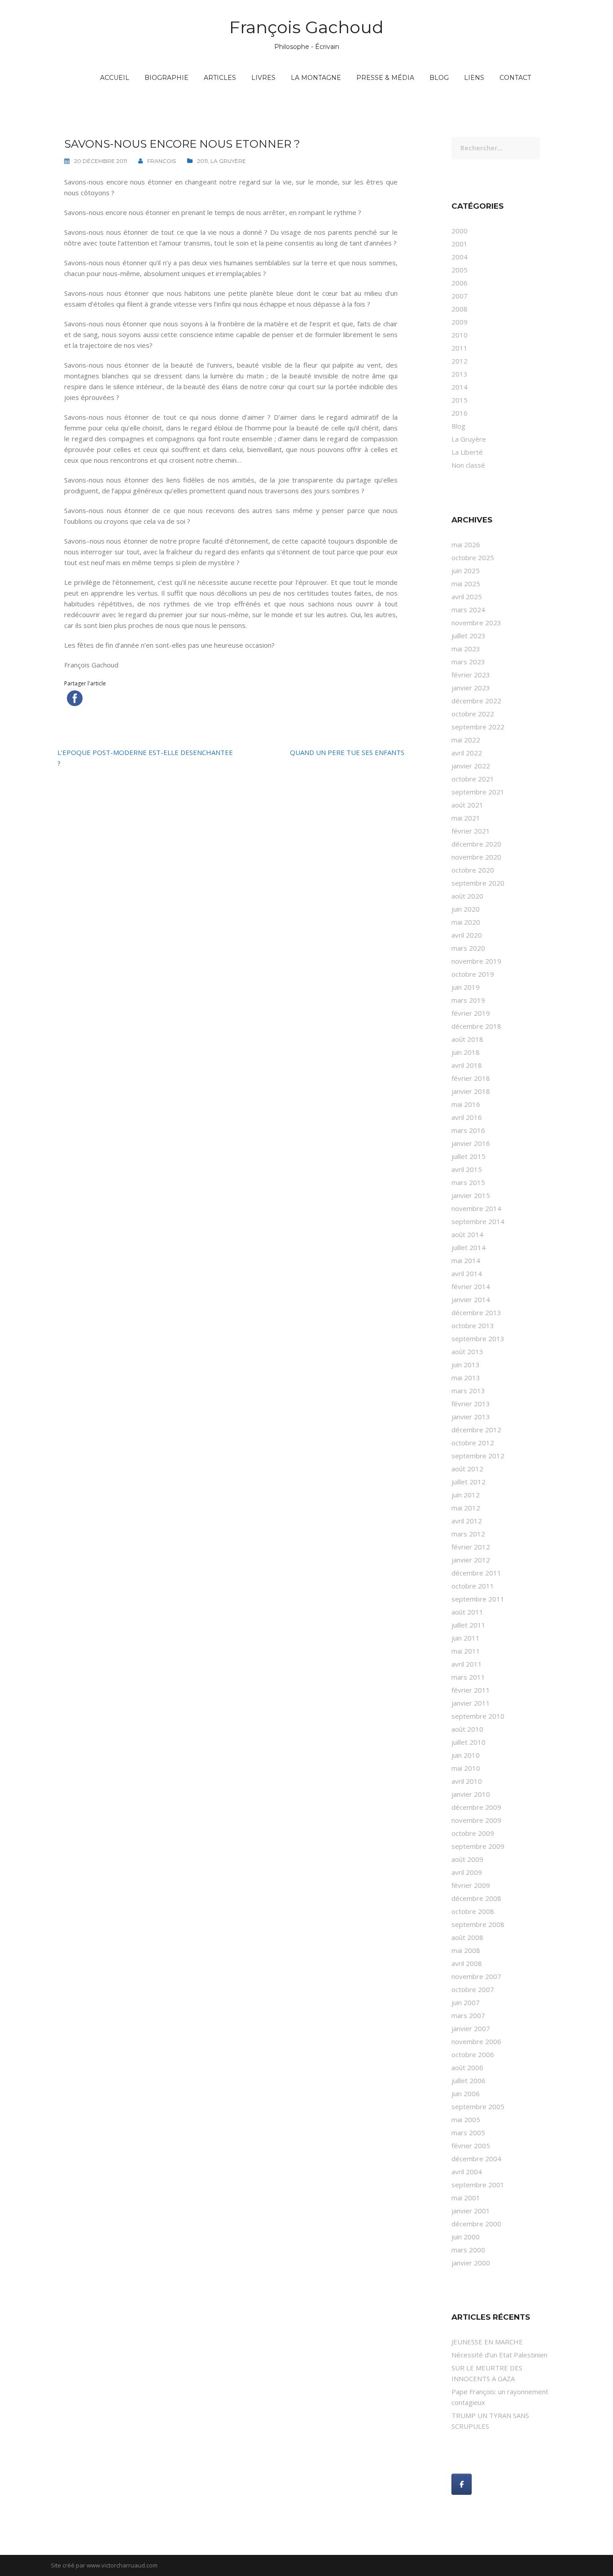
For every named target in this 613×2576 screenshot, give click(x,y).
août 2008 (467, 1937)
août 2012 (467, 1469)
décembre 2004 (476, 2159)
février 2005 (471, 2146)
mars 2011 (468, 1677)
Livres (263, 78)
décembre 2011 (476, 1573)
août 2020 (467, 896)
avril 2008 (467, 1963)
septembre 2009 (478, 1846)
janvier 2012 (471, 1560)
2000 (460, 231)
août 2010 (467, 1729)
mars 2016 (468, 1130)
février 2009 (471, 1885)
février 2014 (471, 1286)
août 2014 (467, 1234)
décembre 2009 (476, 1807)
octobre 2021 (473, 779)
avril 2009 (467, 1872)
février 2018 (471, 1078)
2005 (460, 270)
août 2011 (467, 1612)
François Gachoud (306, 27)
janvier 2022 (471, 766)
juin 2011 (466, 1638)
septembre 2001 (478, 2185)
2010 (460, 335)
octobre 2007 (473, 1989)
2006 (460, 283)
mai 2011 (466, 1651)
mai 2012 (466, 1508)
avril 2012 (467, 1521)
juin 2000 (466, 2237)
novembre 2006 (476, 2041)
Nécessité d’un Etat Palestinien (499, 2355)
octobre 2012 (473, 1443)
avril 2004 (467, 2172)
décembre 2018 (476, 1026)
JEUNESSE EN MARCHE (487, 2342)
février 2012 (471, 1547)
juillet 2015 (469, 1156)
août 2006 (467, 2067)
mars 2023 (468, 662)
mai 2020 (466, 922)
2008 (460, 309)
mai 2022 (466, 740)
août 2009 (467, 1859)
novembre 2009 (476, 1820)
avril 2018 (467, 1065)
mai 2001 (466, 2198)
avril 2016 (467, 1117)
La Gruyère (228, 161)
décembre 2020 (476, 844)
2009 (460, 322)
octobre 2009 (473, 1833)
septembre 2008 (478, 1924)
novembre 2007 (476, 1976)
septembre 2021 (478, 792)
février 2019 (471, 1013)
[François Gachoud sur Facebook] (462, 2484)
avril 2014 (467, 1273)
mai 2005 (466, 2120)
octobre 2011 (473, 1586)
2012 (460, 361)
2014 (460, 387)
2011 (202, 161)
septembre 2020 (478, 883)
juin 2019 (466, 987)
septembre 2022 (478, 727)
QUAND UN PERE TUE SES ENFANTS (347, 752)
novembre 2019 (476, 961)
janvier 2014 (471, 1299)
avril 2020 (467, 935)
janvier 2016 (471, 1143)
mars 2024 (468, 610)
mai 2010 (466, 1768)
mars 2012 (468, 1534)
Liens (474, 78)
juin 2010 (466, 1755)
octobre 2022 (473, 714)
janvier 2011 (471, 1703)
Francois (162, 161)
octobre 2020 (473, 870)
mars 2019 (468, 1000)
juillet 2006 (469, 2080)
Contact (515, 78)
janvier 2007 (471, 2028)
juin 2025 (466, 570)
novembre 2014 (476, 1208)
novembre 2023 (476, 623)
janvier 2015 (471, 1195)
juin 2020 (466, 909)
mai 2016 (466, 1104)
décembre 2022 (476, 701)
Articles (220, 78)
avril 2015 (467, 1169)
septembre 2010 (478, 1716)
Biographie (166, 78)
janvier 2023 (471, 688)
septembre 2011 (478, 1599)
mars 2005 (468, 2133)
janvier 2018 (471, 1091)
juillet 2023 (469, 636)
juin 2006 (466, 2093)
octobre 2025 (473, 557)
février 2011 (471, 1690)
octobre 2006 (473, 2054)
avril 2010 (467, 1781)
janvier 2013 (471, 1417)
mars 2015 (468, 1182)
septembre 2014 (478, 1221)
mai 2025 (466, 584)
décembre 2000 (476, 2224)
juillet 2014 (469, 1247)
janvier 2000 (471, 2263)
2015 (460, 400)
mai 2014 (466, 1260)
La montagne (316, 78)
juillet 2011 (469, 1625)
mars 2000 (468, 2250)
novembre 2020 (476, 857)
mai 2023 (466, 649)
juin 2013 (466, 1365)
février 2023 (471, 675)
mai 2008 (466, 1950)
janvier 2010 (471, 1794)
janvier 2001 (471, 2211)
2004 (460, 257)
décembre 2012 (476, 1430)
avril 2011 (467, 1664)
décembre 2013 (476, 1312)
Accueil (115, 78)
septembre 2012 (478, 1456)
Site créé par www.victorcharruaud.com (104, 2565)
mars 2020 (468, 948)
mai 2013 (466, 1378)
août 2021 (467, 805)
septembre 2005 (478, 2106)
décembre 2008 (476, 1898)
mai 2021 (466, 818)
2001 (460, 244)
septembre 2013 (478, 1338)
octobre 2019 (473, 974)
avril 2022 (467, 753)
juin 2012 (466, 1495)
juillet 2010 (469, 1742)
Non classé (468, 465)
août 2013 (467, 1352)
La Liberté (467, 452)
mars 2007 (468, 2015)
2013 (460, 374)
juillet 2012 (469, 1482)
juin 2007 (466, 2002)
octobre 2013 (473, 1325)
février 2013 (471, 1404)
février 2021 (471, 831)
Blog (439, 78)
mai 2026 (466, 544)
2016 (460, 413)
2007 (460, 296)
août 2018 (467, 1039)
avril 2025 (467, 597)
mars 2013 (468, 1391)
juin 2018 (466, 1052)
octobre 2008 (473, 1911)
